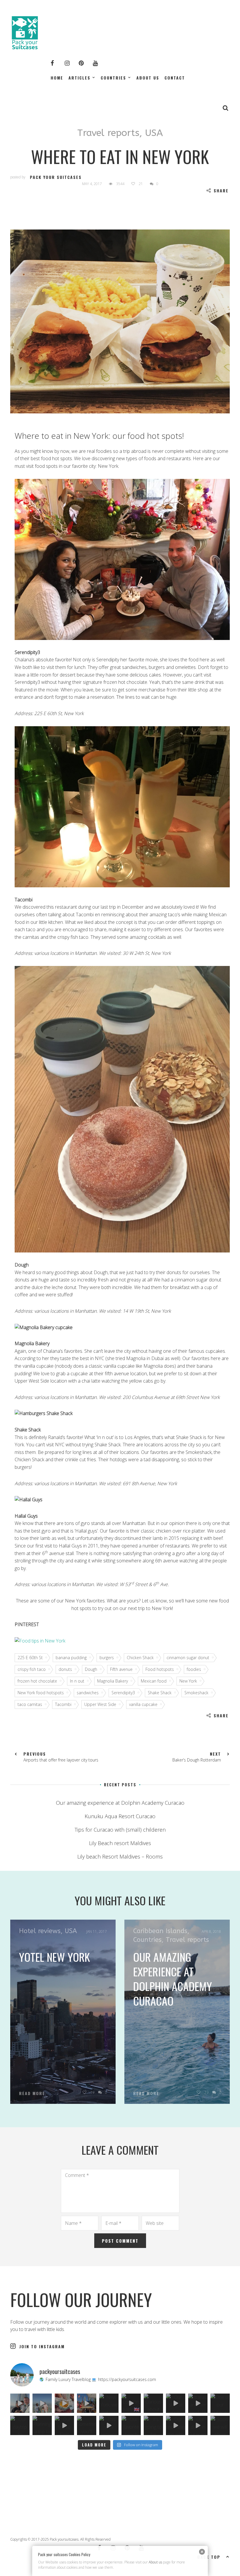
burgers (107, 1658)
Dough (91, 1669)
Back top (209, 2557)
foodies (194, 1669)
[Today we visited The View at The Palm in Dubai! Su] (42, 2403)
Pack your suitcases (56, 177)
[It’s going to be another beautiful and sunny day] (153, 2425)
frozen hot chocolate (37, 1681)
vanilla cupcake (143, 1704)
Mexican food (154, 1681)
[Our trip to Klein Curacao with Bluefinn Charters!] (64, 2425)
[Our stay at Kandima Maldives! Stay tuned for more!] (176, 2403)
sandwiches (88, 1693)
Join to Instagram (42, 2346)
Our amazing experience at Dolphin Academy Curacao (120, 1803)
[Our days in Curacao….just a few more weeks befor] (198, 2425)
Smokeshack (196, 1693)
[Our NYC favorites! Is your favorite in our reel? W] (64, 2403)
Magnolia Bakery (113, 1681)
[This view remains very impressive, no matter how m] (109, 2425)
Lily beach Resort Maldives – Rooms (120, 1856)
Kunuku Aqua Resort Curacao (120, 1816)
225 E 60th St (30, 1658)
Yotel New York (54, 1957)
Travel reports (108, 133)
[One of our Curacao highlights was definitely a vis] (220, 2403)
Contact (175, 78)
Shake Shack (160, 1693)
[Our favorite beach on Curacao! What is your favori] (131, 2425)
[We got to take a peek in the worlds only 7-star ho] (20, 2403)
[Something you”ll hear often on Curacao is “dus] (87, 2425)
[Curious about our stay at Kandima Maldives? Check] (153, 2403)
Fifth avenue (121, 1669)
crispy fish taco (32, 1669)
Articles (79, 78)
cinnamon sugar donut (188, 1658)
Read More (32, 2093)
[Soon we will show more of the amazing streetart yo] (220, 2425)
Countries (113, 78)
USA (154, 133)
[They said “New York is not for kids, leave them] (87, 2403)
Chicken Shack (140, 1658)
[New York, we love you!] (109, 2403)
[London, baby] (131, 2403)
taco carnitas (30, 1704)
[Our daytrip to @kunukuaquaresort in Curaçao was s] (20, 2425)
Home (57, 78)
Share (221, 190)
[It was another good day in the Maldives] (198, 2403)
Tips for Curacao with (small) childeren (120, 1830)
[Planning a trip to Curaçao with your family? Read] (42, 2425)
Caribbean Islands (160, 1931)
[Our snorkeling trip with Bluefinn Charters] (176, 2425)
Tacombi (63, 1704)
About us (148, 78)
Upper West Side (100, 1704)
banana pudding (71, 1658)
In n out (77, 1681)
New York (188, 1681)
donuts (65, 1669)
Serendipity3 (123, 1693)
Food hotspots (160, 1669)
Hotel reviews (40, 1931)
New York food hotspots (41, 1693)
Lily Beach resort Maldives (120, 1843)
